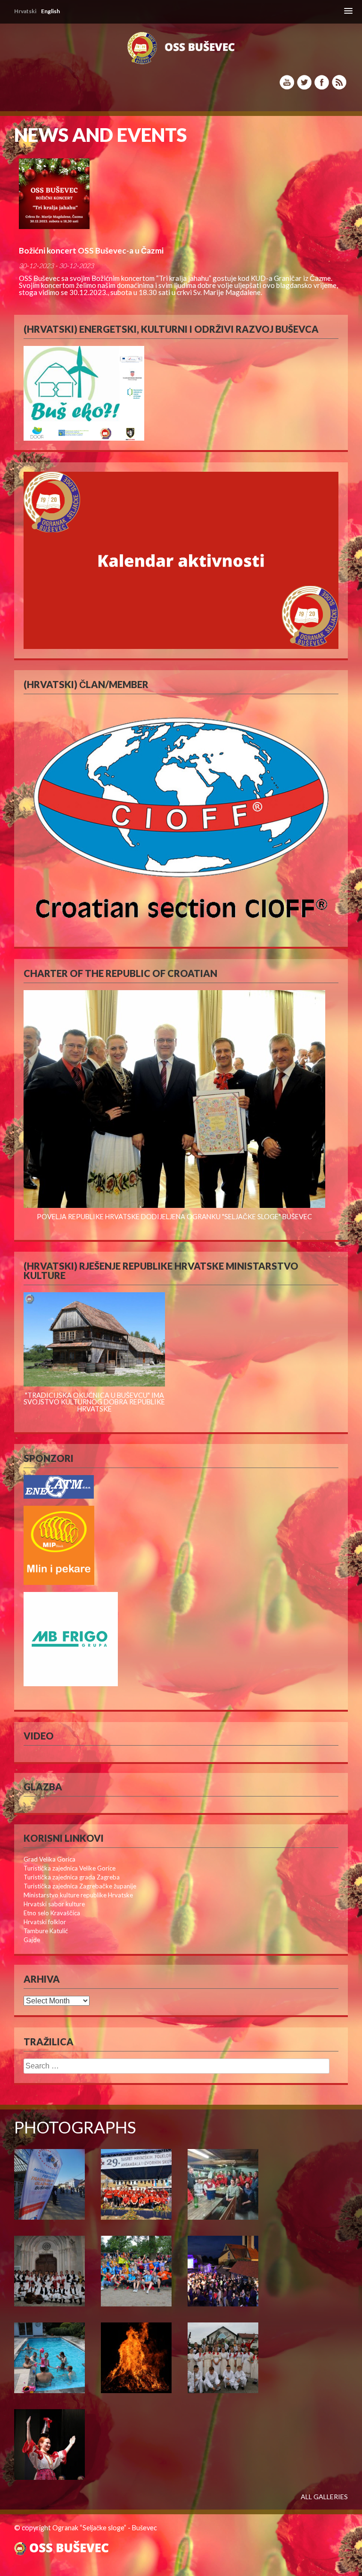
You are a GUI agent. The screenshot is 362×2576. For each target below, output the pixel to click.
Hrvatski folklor (45, 1922)
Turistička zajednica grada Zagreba (72, 1877)
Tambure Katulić (46, 1931)
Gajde (32, 1940)
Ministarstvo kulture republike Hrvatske (78, 1895)
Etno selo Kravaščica (52, 1913)
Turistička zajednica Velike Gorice (70, 1868)
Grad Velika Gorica (49, 1859)
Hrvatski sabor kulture (54, 1904)
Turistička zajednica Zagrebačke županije (80, 1886)
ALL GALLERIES (324, 2497)
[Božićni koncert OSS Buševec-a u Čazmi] (181, 194)
